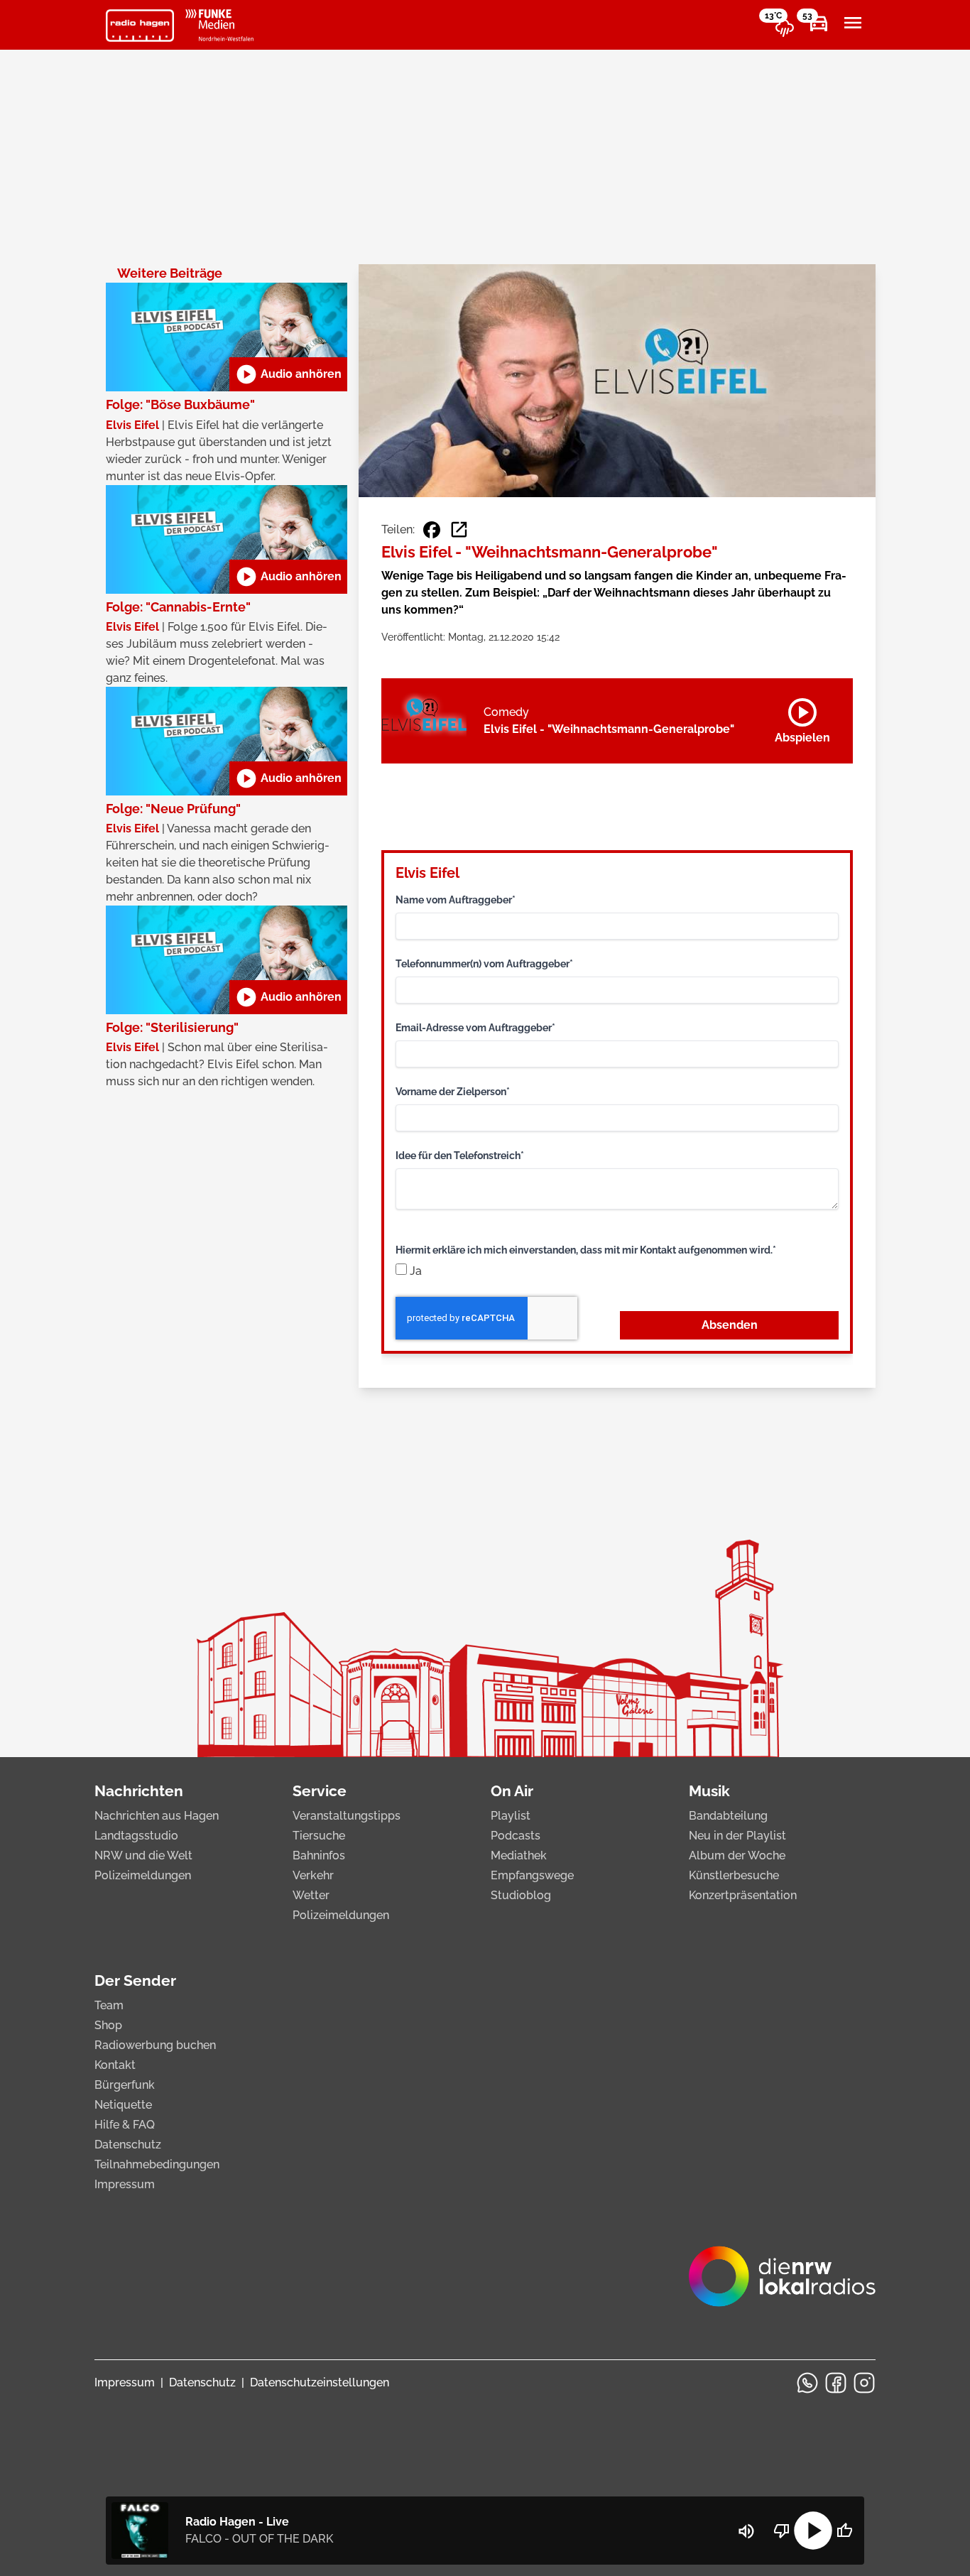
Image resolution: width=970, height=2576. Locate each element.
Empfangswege (532, 1875)
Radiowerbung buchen (155, 2045)
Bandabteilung (728, 1816)
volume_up (746, 2531)
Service (320, 1791)
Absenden (730, 1325)
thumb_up (844, 2531)
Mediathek (519, 1855)
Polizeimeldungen (143, 1875)
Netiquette (123, 2105)
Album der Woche (737, 1855)
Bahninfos (319, 1855)
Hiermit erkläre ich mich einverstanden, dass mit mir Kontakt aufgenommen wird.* (586, 1250)
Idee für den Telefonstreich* (460, 1156)
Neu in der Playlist (737, 1836)
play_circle (813, 2531)
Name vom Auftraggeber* (456, 900)
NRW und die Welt (143, 1855)
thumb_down (782, 2531)
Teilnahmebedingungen (157, 2164)
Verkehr (313, 1875)
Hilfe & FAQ (125, 2125)
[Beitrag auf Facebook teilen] (432, 530)
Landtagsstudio (136, 1836)
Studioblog (521, 1895)
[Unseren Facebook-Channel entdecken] (836, 2383)
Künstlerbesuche (734, 1875)
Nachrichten (139, 1791)
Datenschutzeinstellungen (320, 2382)
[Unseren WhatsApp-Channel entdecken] (807, 2383)
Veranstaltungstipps (347, 1816)
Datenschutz (128, 2145)
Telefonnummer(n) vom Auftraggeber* (484, 964)
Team (109, 2005)
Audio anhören (288, 374)
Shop (108, 2025)
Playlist (511, 1816)
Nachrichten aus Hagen (157, 1816)
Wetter (311, 1895)
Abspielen (802, 718)
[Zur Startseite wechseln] (140, 26)
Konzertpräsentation (743, 1895)
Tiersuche (319, 1836)
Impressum (125, 2184)
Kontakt (115, 2065)
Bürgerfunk (125, 2085)
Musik (709, 1791)
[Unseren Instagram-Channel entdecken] (864, 2383)
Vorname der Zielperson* (453, 1092)
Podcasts (516, 1836)
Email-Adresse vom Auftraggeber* (475, 1028)
